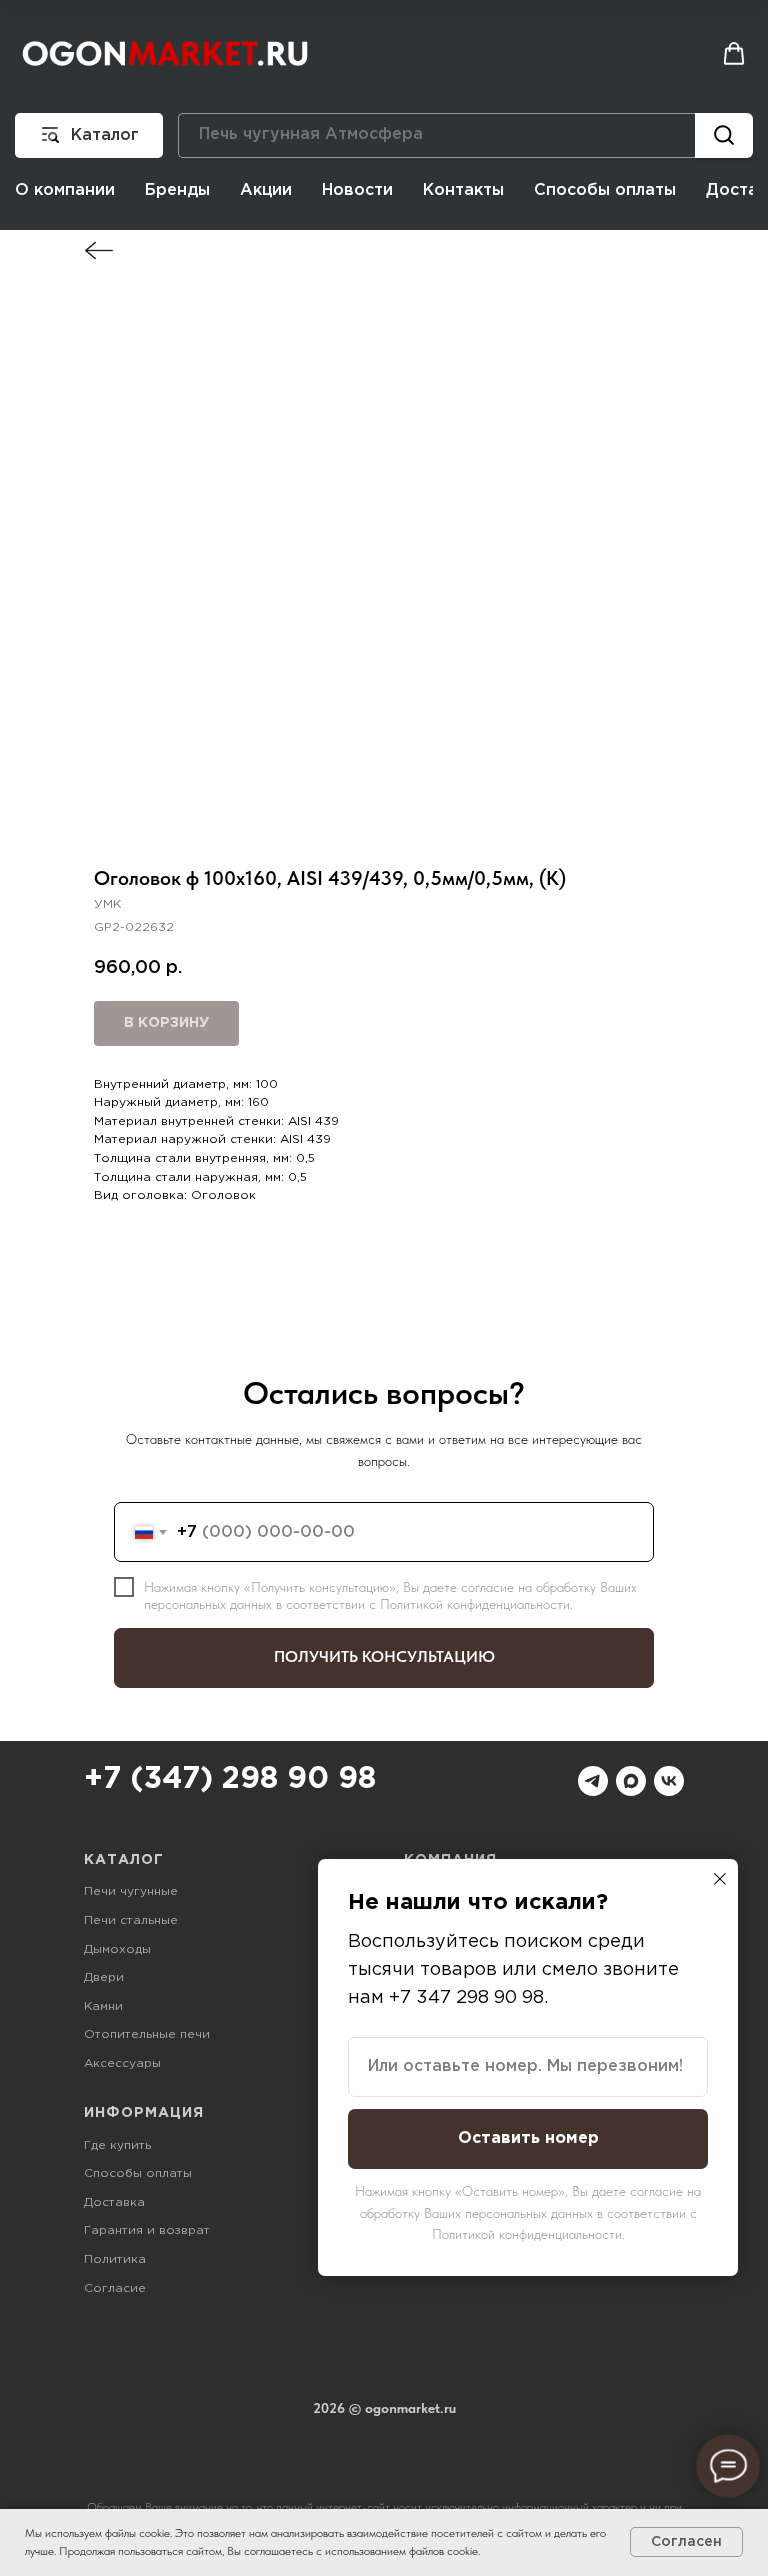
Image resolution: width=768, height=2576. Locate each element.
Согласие (115, 2288)
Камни (103, 2006)
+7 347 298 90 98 (466, 1998)
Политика (115, 2259)
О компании (65, 190)
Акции (266, 190)
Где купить (117, 2145)
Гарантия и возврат (147, 2230)
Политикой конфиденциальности (475, 1604)
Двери (104, 1977)
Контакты (463, 190)
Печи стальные (131, 1920)
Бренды (177, 190)
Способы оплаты (605, 190)
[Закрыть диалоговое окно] (720, 1879)
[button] (734, 54)
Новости (357, 190)
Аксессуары (122, 2063)
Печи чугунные (131, 1891)
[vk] (669, 1781)
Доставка (114, 2202)
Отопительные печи (147, 2034)
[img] (99, 250)
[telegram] (593, 1781)
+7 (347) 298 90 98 (230, 1779)
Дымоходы (117, 1949)
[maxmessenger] (631, 1781)
